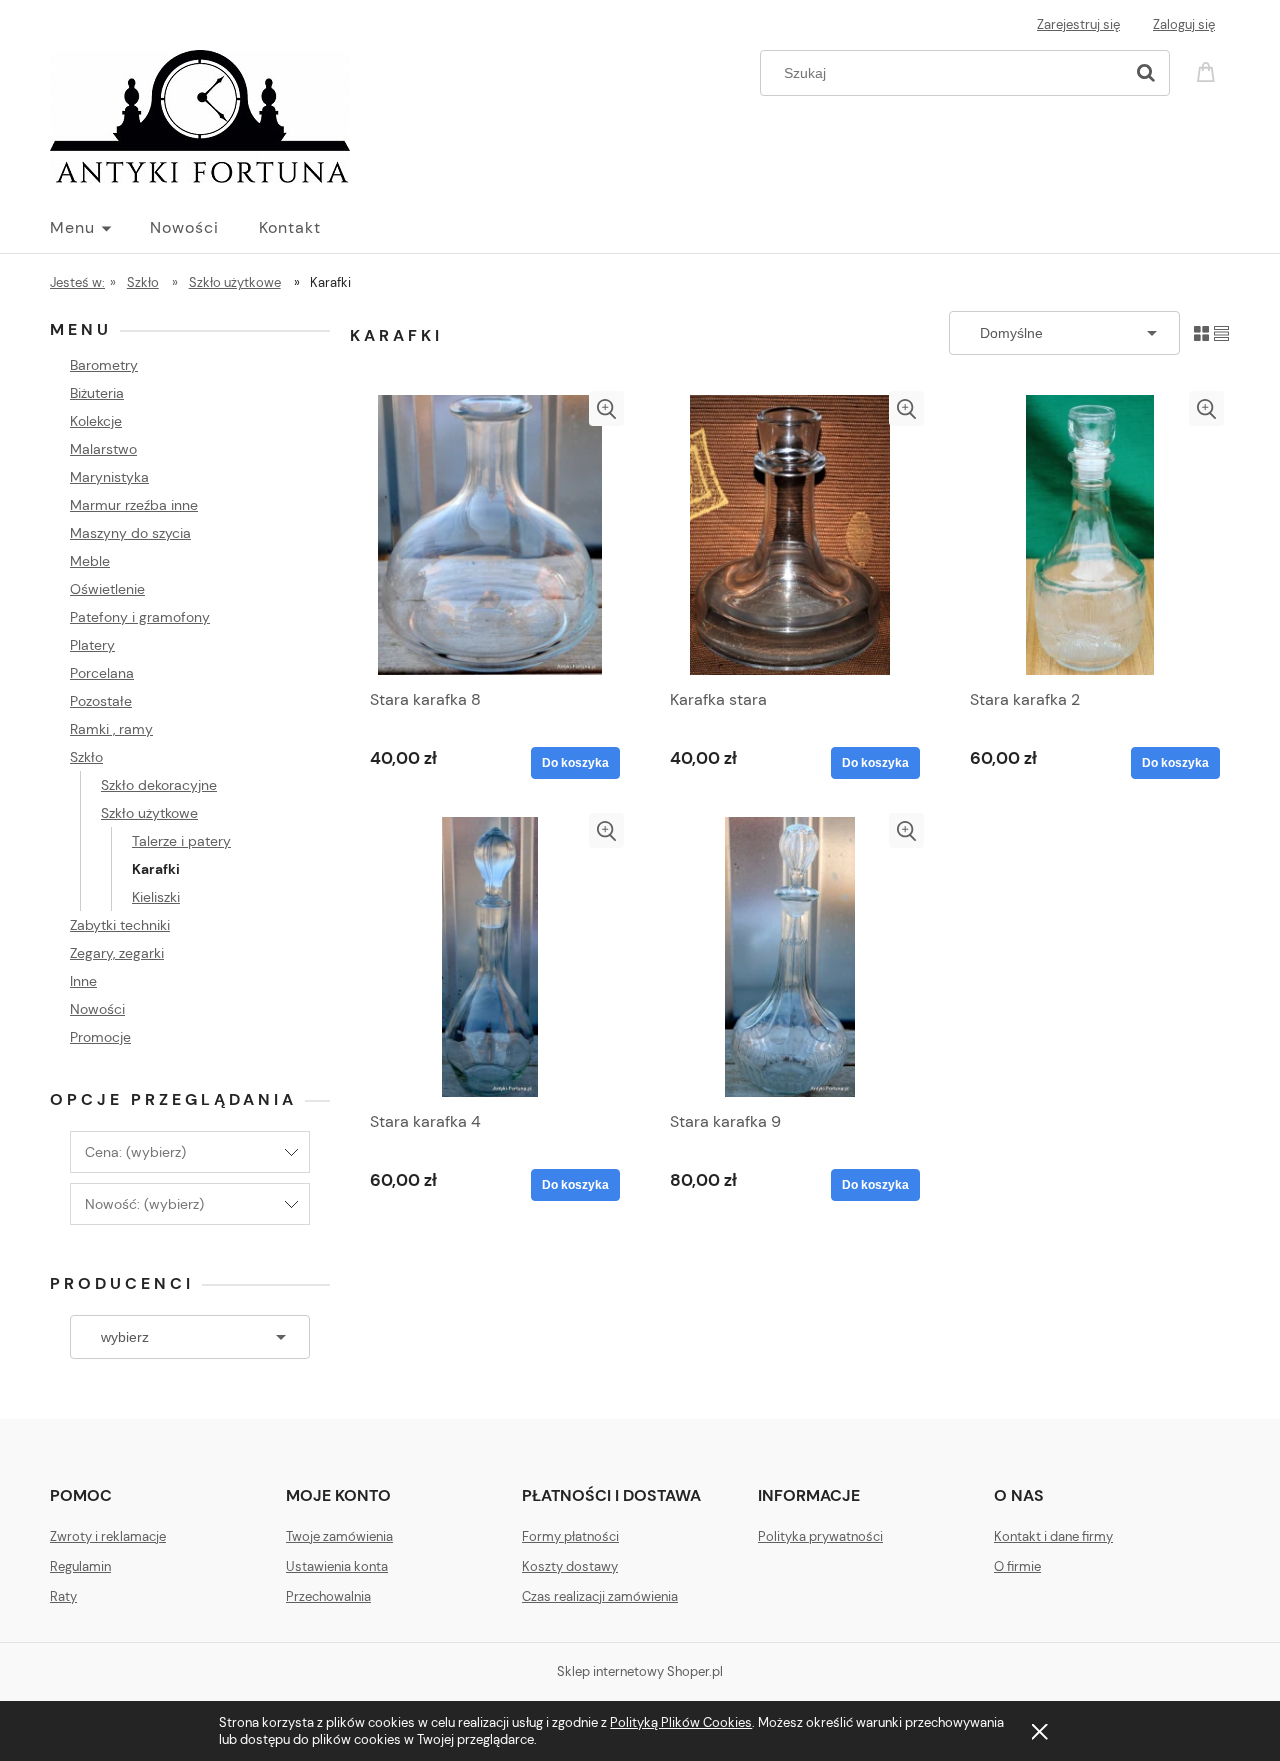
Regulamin (80, 1566)
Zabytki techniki (120, 925)
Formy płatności (570, 1536)
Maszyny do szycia (130, 533)
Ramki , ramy (111, 729)
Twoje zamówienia (339, 1536)
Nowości (97, 1009)
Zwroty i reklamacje (108, 1536)
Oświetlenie (107, 589)
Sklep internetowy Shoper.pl (640, 1671)
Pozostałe (101, 701)
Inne (83, 981)
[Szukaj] (1146, 73)
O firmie (1017, 1566)
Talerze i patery (181, 841)
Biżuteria (97, 393)
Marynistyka (109, 477)
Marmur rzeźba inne (134, 505)
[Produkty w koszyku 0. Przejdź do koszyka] (1209, 70)
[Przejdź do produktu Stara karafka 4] (490, 957)
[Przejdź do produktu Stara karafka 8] (490, 535)
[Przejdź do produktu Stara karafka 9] (790, 957)
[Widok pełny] (1221, 332)
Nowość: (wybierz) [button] (144, 1204)
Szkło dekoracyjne (159, 785)
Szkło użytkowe (149, 813)
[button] (606, 408)
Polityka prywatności (820, 1536)
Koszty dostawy (570, 1566)
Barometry (104, 365)
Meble (90, 561)
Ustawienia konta (337, 1566)
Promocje (100, 1037)
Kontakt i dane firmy (1053, 1536)
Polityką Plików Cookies (681, 1722)
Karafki (156, 869)
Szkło (86, 757)
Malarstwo (103, 449)
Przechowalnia (328, 1596)
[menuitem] (100, 228)
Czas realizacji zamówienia (600, 1596)
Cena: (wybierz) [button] (135, 1152)
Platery (92, 645)
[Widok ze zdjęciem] (1201, 332)
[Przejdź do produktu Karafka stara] (790, 535)
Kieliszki (156, 897)
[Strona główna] (200, 114)
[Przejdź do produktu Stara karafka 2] (1090, 535)
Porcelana (102, 673)
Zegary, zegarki (117, 953)
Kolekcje (96, 421)
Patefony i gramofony (140, 617)
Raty (63, 1596)
